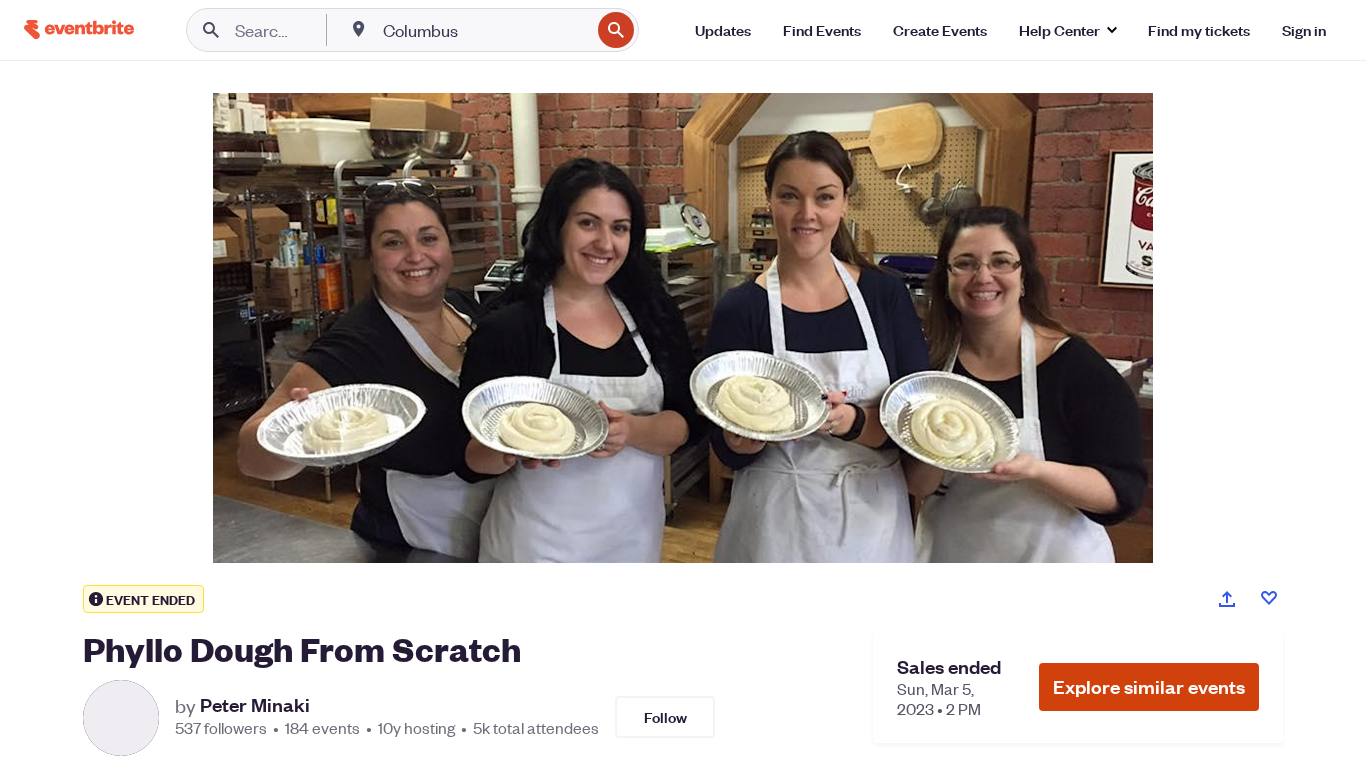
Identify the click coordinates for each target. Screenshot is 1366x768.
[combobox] (484, 30)
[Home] (79, 29)
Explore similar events (1149, 686)
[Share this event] (1227, 599)
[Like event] (1269, 598)
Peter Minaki (255, 705)
